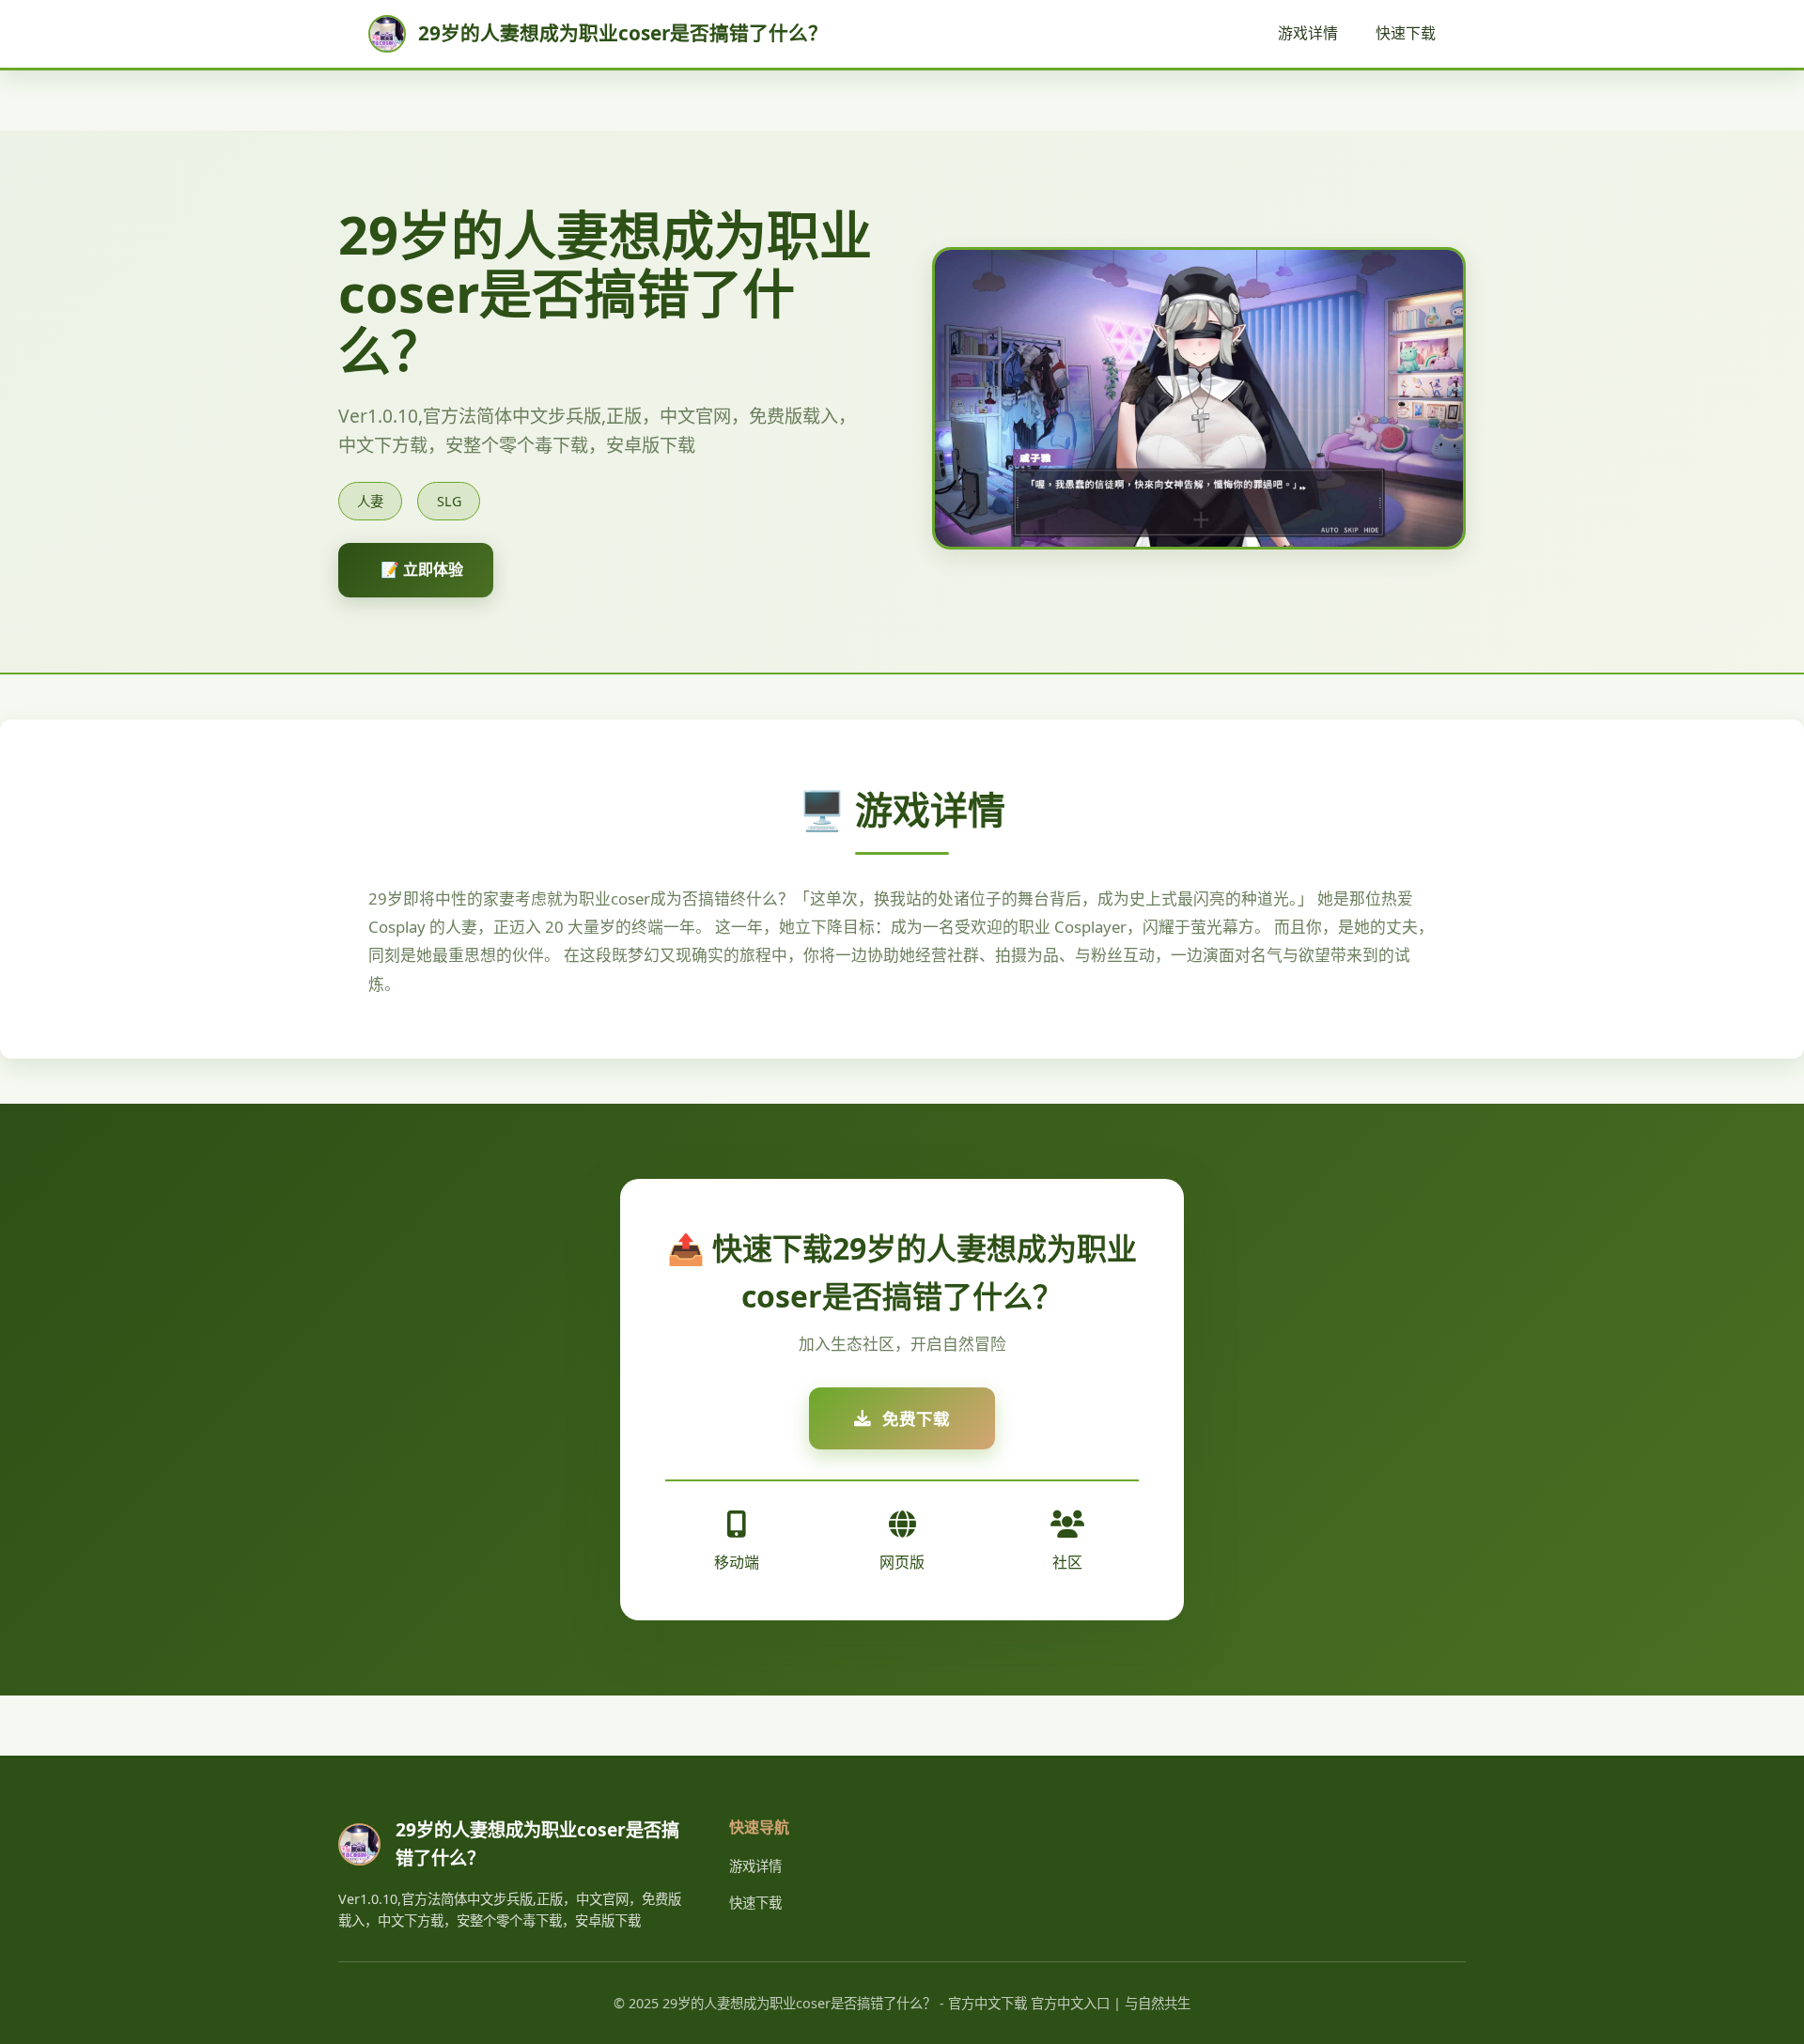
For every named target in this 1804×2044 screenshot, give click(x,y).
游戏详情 (1308, 33)
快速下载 (1406, 33)
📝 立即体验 (422, 569)
